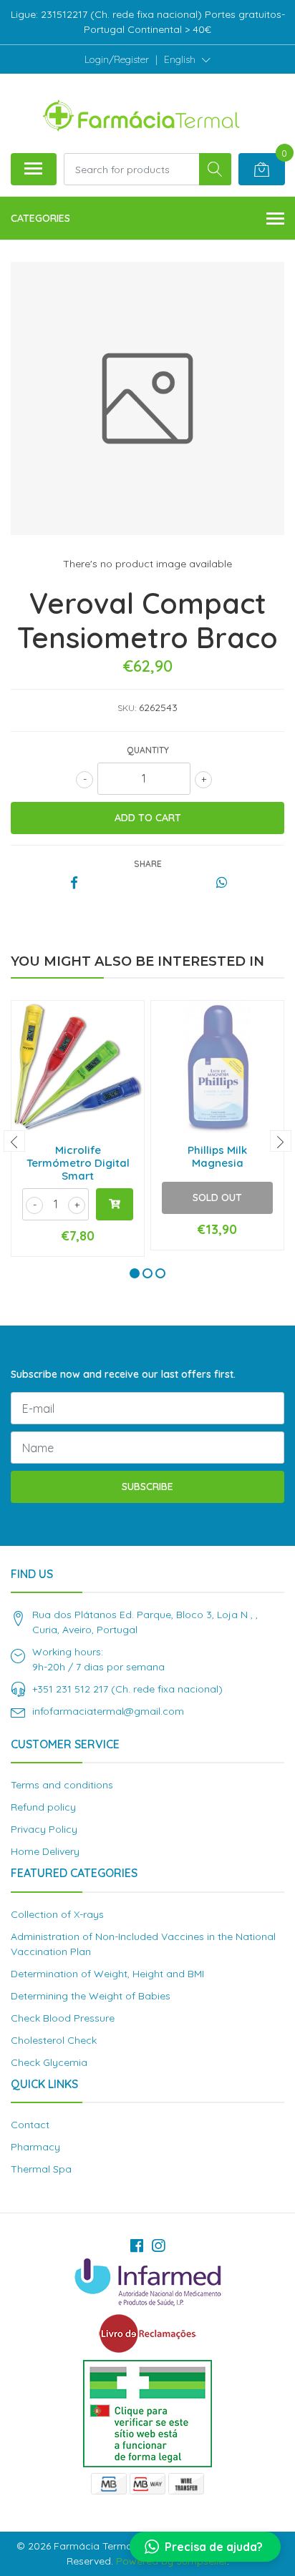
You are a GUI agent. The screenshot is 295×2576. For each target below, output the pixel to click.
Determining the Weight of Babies (91, 1996)
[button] (187, 59)
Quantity (148, 750)
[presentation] (14, 1141)
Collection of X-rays (57, 1914)
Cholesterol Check (54, 2040)
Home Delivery (45, 1851)
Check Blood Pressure (63, 2018)
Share (148, 864)
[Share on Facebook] (74, 883)
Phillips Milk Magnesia (217, 1156)
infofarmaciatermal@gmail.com (108, 1711)
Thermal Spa (41, 2169)
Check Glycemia (49, 2062)
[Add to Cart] (115, 1204)
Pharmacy (35, 2147)
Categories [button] (40, 218)
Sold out (217, 1198)
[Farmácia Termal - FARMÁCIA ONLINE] (142, 113)
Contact (30, 2125)
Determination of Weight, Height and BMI (107, 1974)
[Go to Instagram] (158, 2246)
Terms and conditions (62, 1785)
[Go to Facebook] (137, 2246)
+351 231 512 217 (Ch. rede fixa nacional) (127, 1689)
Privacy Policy (44, 1829)
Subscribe (147, 1487)
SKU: (127, 708)
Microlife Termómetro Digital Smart (78, 1163)
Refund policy (43, 1807)
